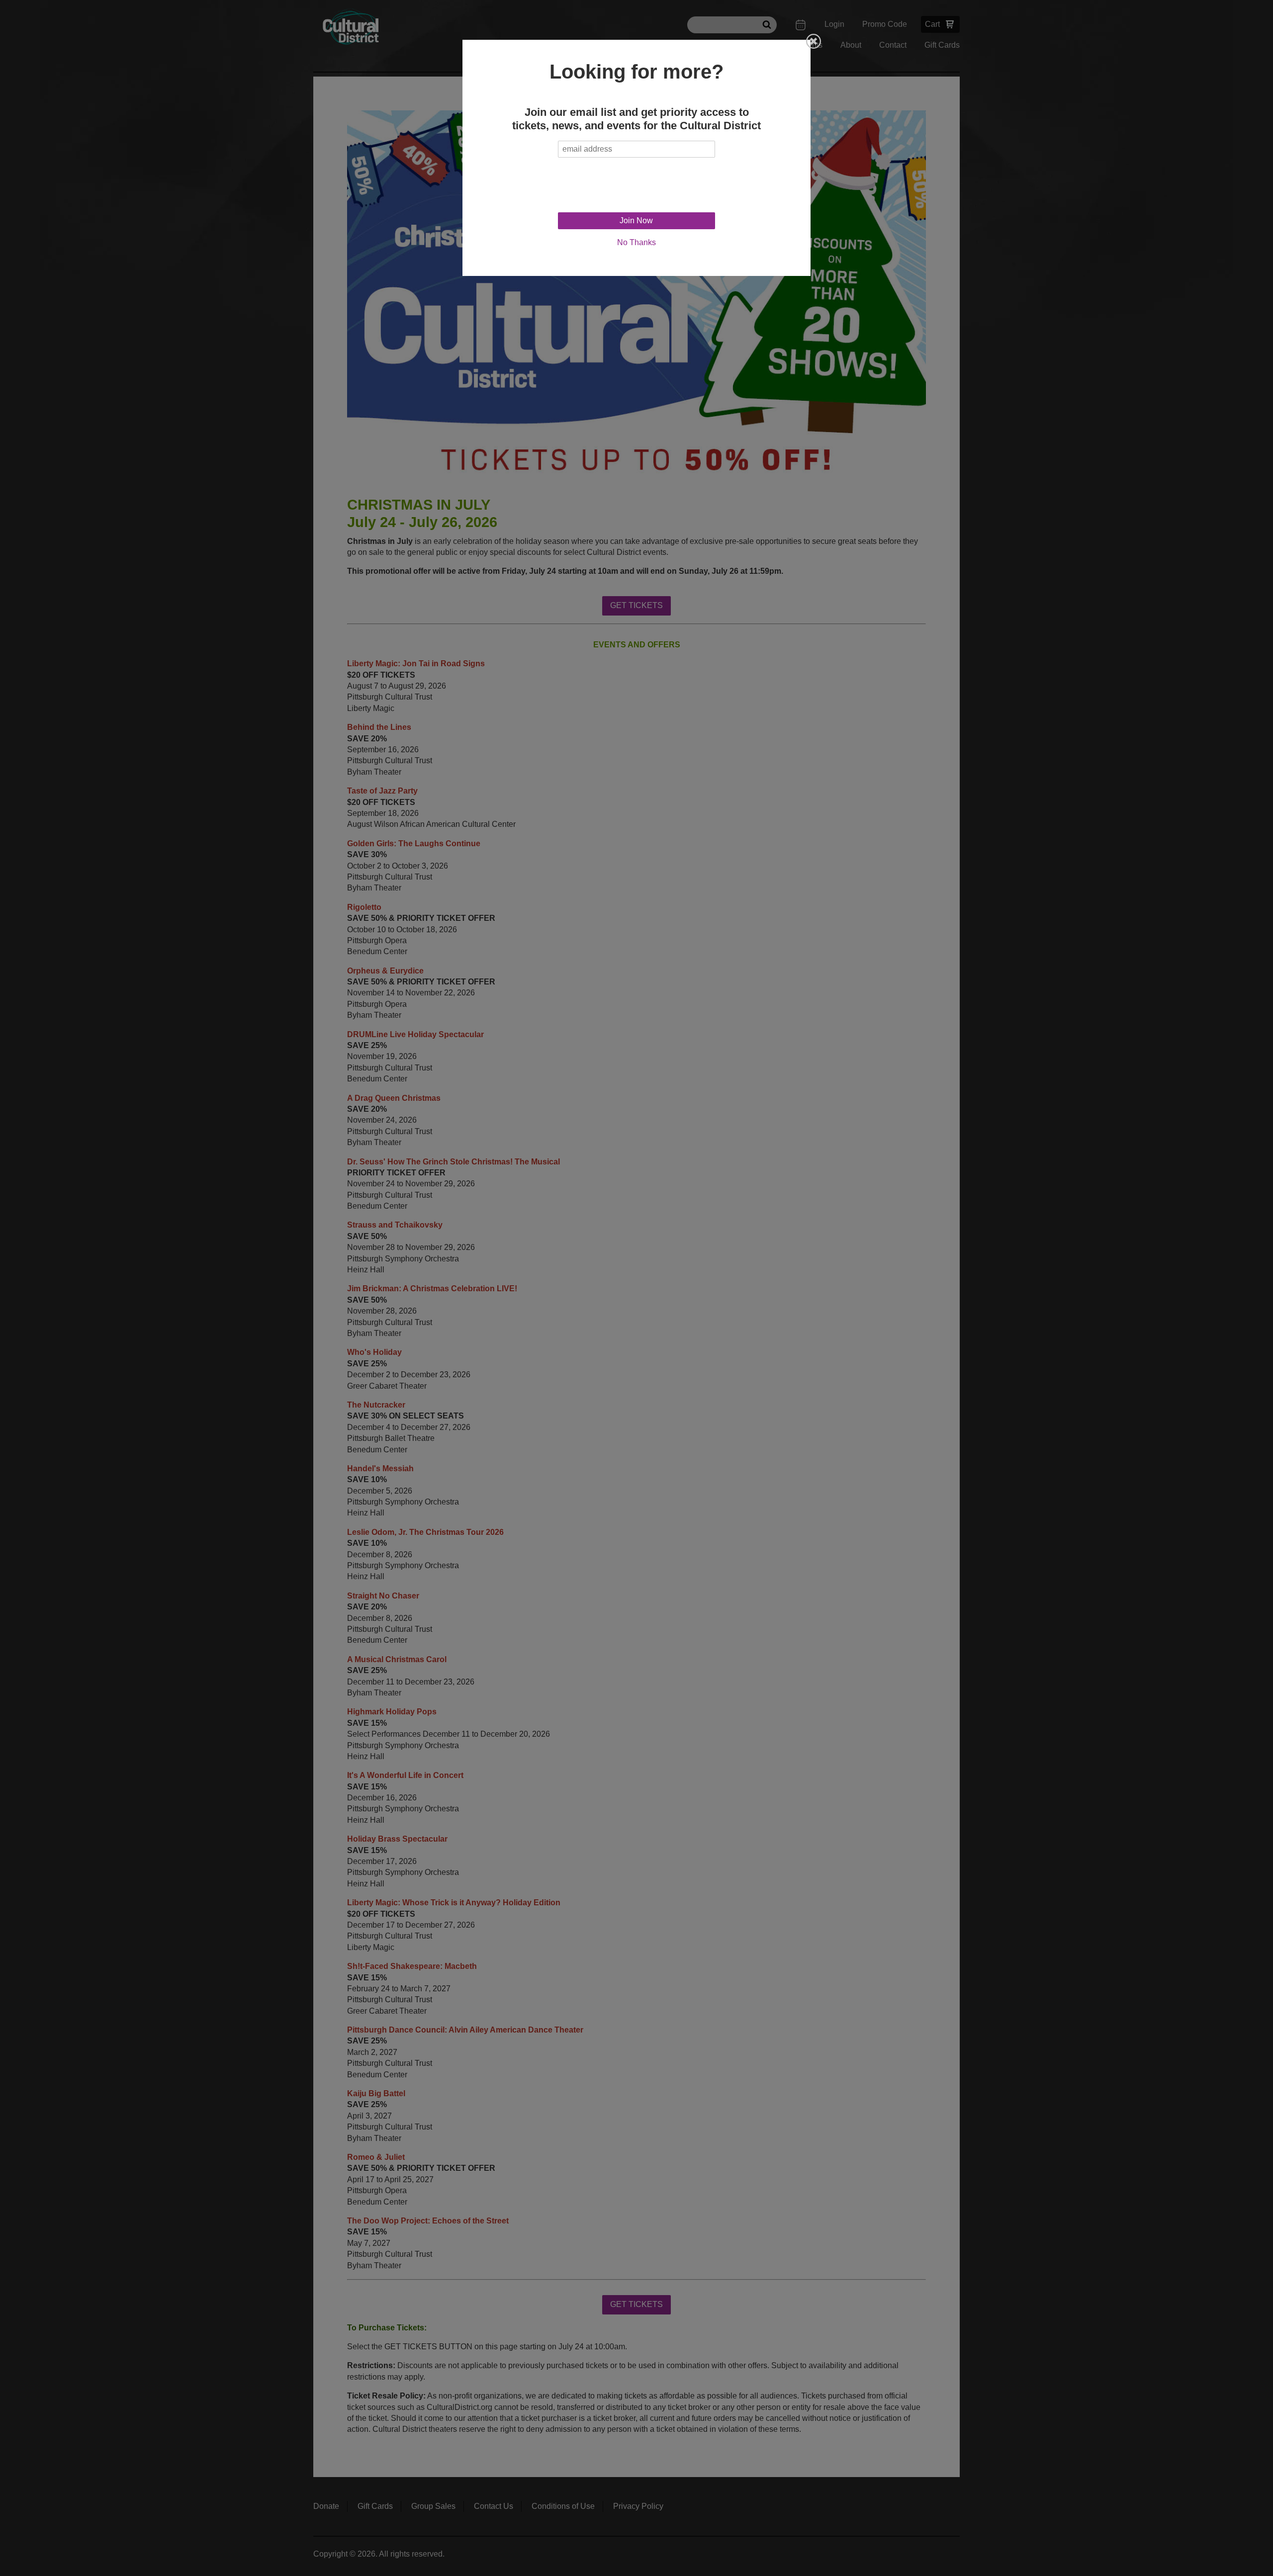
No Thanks (636, 242)
